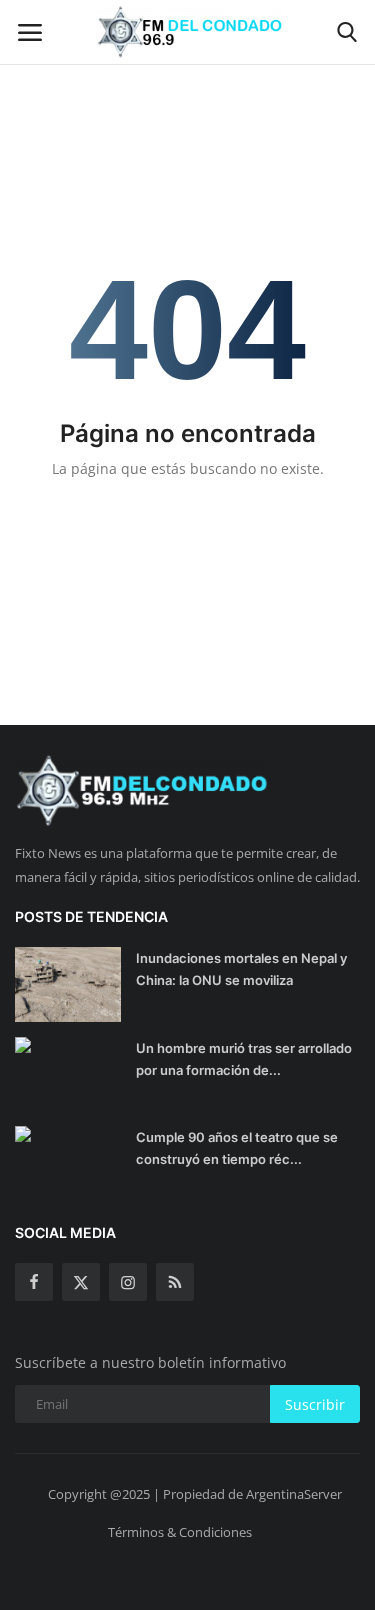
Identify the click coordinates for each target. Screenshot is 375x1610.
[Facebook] (34, 1282)
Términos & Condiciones (180, 1532)
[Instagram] (128, 1282)
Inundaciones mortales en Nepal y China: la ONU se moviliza (241, 969)
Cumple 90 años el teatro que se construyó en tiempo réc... (237, 1148)
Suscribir (315, 1404)
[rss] (175, 1282)
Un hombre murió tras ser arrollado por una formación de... (244, 1059)
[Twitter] (81, 1282)
